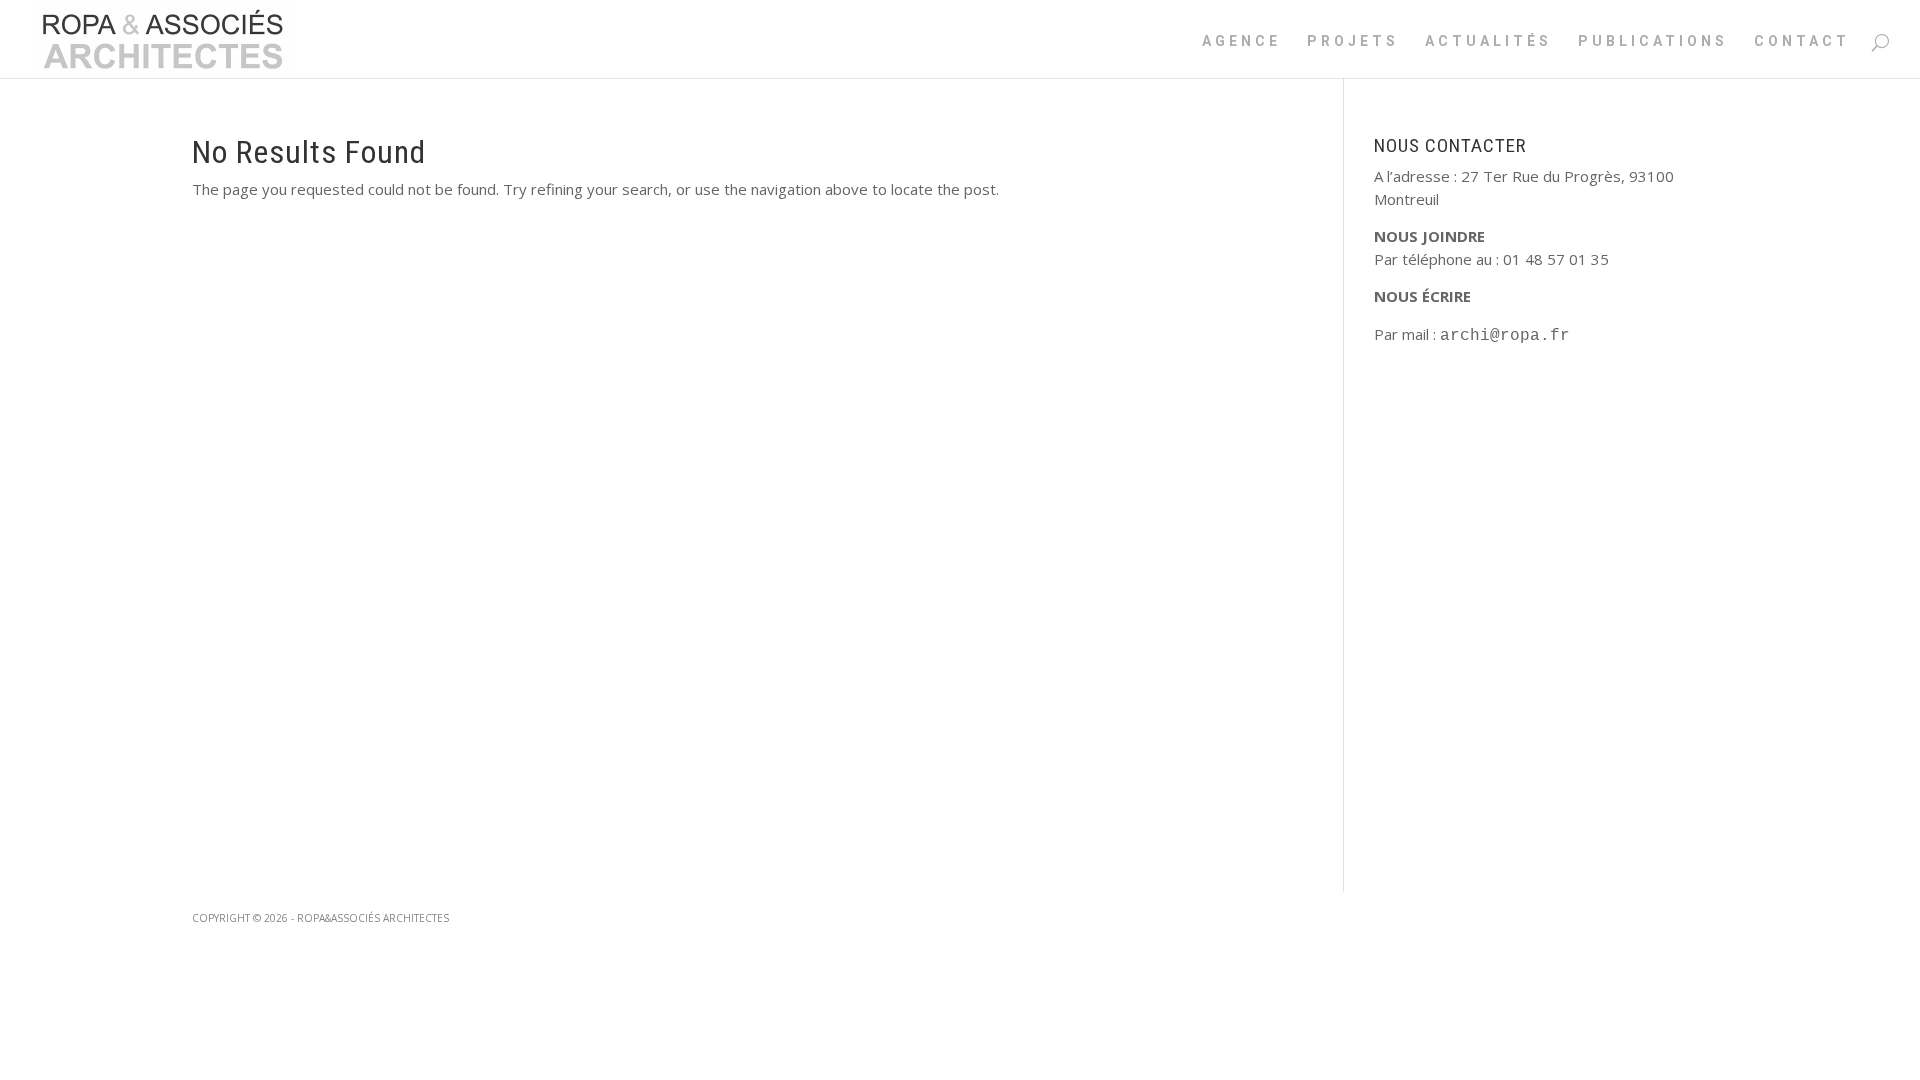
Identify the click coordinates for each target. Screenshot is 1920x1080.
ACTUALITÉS (1488, 41)
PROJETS (1353, 41)
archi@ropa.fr (1505, 336)
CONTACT (1802, 41)
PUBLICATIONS (1653, 41)
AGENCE (1241, 41)
